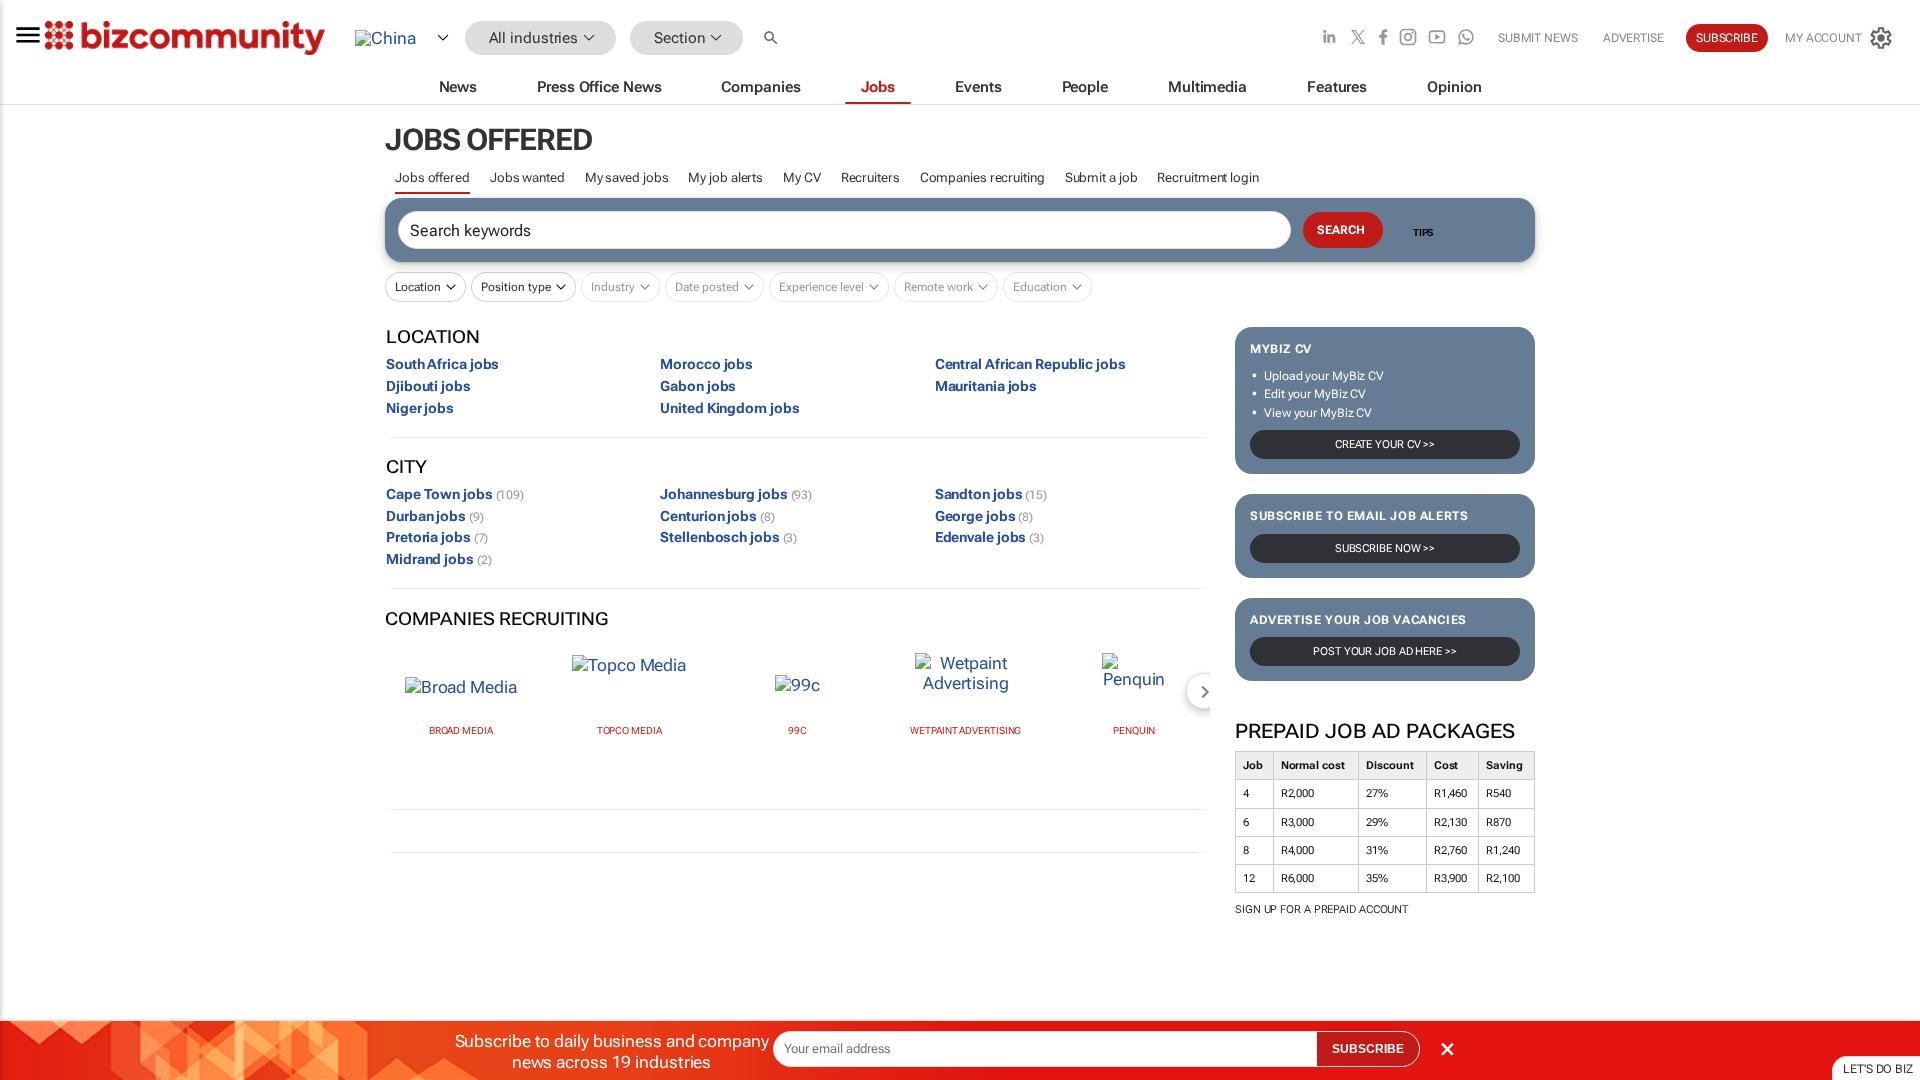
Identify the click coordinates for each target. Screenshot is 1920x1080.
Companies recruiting (982, 177)
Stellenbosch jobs (728, 537)
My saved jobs (627, 177)
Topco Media (629, 730)
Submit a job (1101, 177)
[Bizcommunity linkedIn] (1329, 38)
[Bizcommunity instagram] (1408, 38)
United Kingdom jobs (729, 408)
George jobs (984, 516)
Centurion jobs (717, 516)
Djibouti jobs (428, 386)
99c (797, 730)
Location (418, 287)
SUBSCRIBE (1368, 1049)
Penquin (1134, 730)
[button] (773, 38)
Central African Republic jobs (1030, 364)
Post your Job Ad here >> (1385, 651)
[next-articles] (1204, 691)
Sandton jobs (991, 494)
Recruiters (870, 177)
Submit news (1538, 38)
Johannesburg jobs (736, 494)
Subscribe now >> (1385, 548)
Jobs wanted (527, 177)
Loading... (38, 976)
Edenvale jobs (989, 537)
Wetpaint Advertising (965, 730)
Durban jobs (435, 516)
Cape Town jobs (455, 494)
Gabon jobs (698, 386)
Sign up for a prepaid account (1321, 909)
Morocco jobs (706, 364)
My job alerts (725, 177)
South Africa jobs (442, 364)
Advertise (1633, 38)
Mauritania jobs (986, 386)
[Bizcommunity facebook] (1383, 38)
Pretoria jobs (437, 537)
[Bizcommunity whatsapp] (1466, 38)
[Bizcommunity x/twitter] (1358, 38)
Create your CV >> (1385, 444)
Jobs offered (432, 177)
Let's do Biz (1878, 1069)
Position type (516, 287)
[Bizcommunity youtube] (1437, 38)
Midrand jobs (438, 559)
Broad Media (461, 730)
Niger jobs (420, 408)
